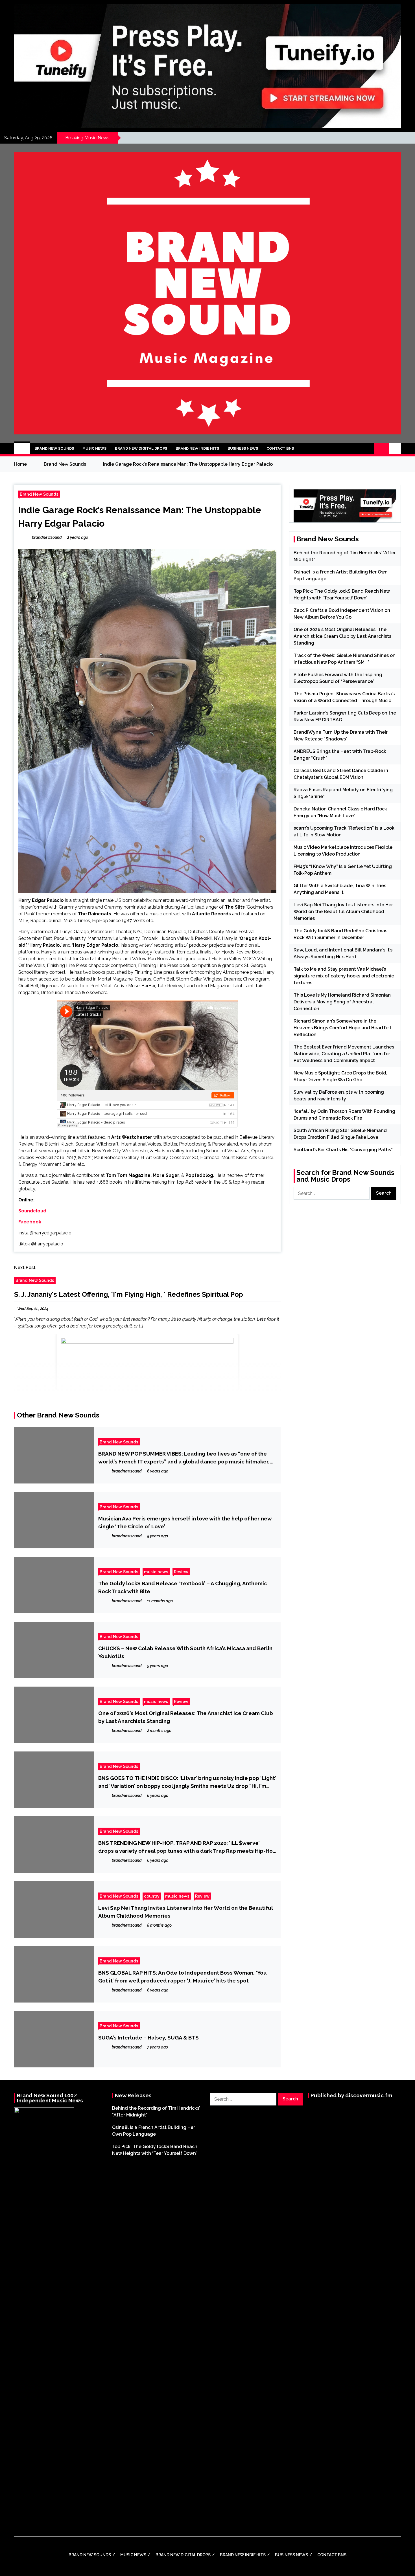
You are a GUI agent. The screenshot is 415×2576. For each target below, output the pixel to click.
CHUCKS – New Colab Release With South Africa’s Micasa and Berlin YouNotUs (185, 1652)
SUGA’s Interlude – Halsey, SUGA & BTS (148, 2037)
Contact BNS (280, 448)
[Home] (22, 449)
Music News (94, 448)
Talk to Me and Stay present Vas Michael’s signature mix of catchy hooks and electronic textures (344, 976)
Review (181, 1572)
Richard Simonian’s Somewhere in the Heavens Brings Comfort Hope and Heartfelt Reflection (343, 1028)
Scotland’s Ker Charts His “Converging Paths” (343, 1150)
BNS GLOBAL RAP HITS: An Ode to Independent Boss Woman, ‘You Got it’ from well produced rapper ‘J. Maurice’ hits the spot (183, 1977)
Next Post (25, 1268)
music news (156, 1572)
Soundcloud (32, 1211)
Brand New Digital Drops (141, 448)
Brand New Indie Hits (197, 448)
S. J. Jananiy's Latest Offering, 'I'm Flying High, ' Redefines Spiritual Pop (129, 1294)
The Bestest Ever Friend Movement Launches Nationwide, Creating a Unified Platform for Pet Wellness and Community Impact (344, 1054)
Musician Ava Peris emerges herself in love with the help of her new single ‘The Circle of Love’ (185, 1522)
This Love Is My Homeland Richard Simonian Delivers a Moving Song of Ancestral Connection (342, 1002)
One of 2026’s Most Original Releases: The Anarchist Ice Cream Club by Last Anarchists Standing (186, 1717)
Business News (243, 448)
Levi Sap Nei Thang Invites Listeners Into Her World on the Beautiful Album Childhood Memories (185, 1912)
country (152, 1896)
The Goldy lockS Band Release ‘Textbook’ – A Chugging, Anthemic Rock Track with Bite (183, 1587)
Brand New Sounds (54, 448)
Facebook (30, 1222)
